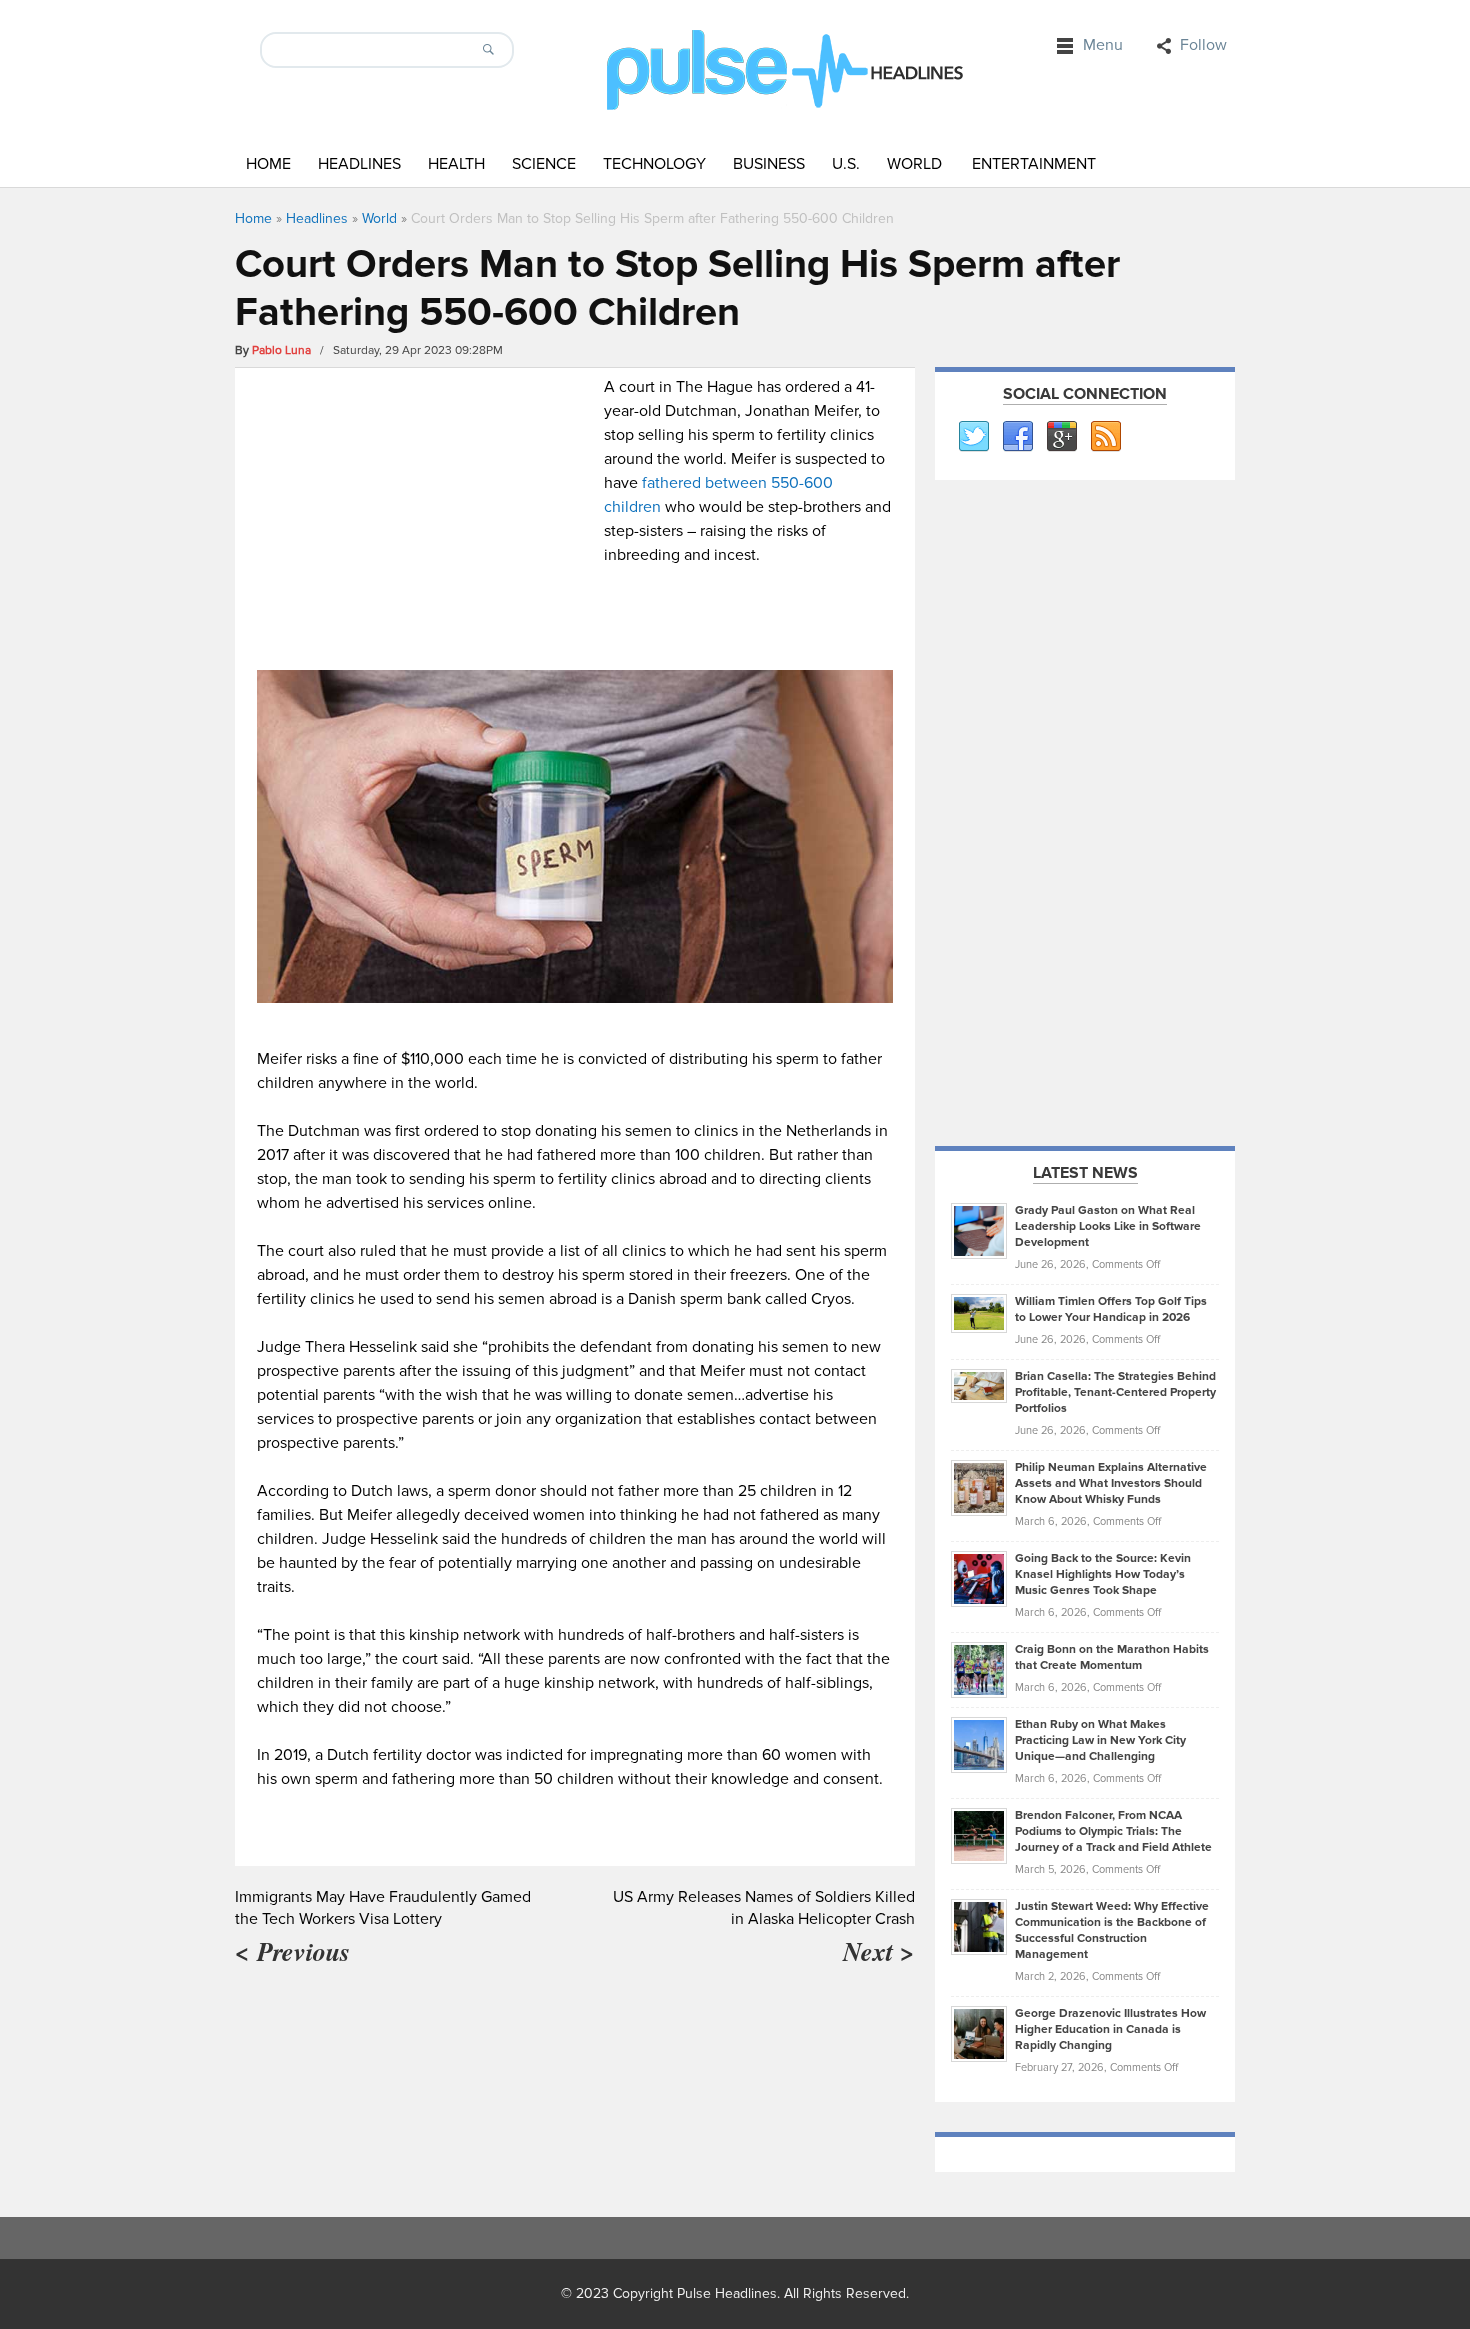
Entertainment (1034, 164)
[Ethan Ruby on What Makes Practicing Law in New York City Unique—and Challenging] (979, 1744)
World (914, 164)
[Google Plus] (1061, 437)
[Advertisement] (425, 515)
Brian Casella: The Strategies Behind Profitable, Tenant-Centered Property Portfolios (1115, 1392)
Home (268, 164)
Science (544, 164)
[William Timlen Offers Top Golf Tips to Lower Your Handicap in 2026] (979, 1313)
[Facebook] (1017, 437)
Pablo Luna (281, 350)
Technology (654, 164)
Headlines (359, 164)
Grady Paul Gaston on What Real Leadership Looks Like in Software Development (1108, 1226)
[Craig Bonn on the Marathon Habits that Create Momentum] (979, 1669)
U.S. (846, 164)
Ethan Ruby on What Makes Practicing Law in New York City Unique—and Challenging (1100, 1740)
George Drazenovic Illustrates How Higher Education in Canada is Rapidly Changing (1110, 2029)
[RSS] (1105, 437)
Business (769, 164)
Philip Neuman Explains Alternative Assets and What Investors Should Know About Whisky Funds (1111, 1483)
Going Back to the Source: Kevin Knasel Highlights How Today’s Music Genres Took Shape (1103, 1574)
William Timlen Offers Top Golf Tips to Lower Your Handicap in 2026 (1111, 1309)
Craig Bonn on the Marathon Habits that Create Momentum (1112, 1657)
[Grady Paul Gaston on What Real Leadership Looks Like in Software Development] (979, 1230)
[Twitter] (973, 437)
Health (456, 164)
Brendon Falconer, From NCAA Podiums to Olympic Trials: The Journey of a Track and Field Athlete (1113, 1831)
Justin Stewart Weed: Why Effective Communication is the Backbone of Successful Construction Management (1112, 1930)
